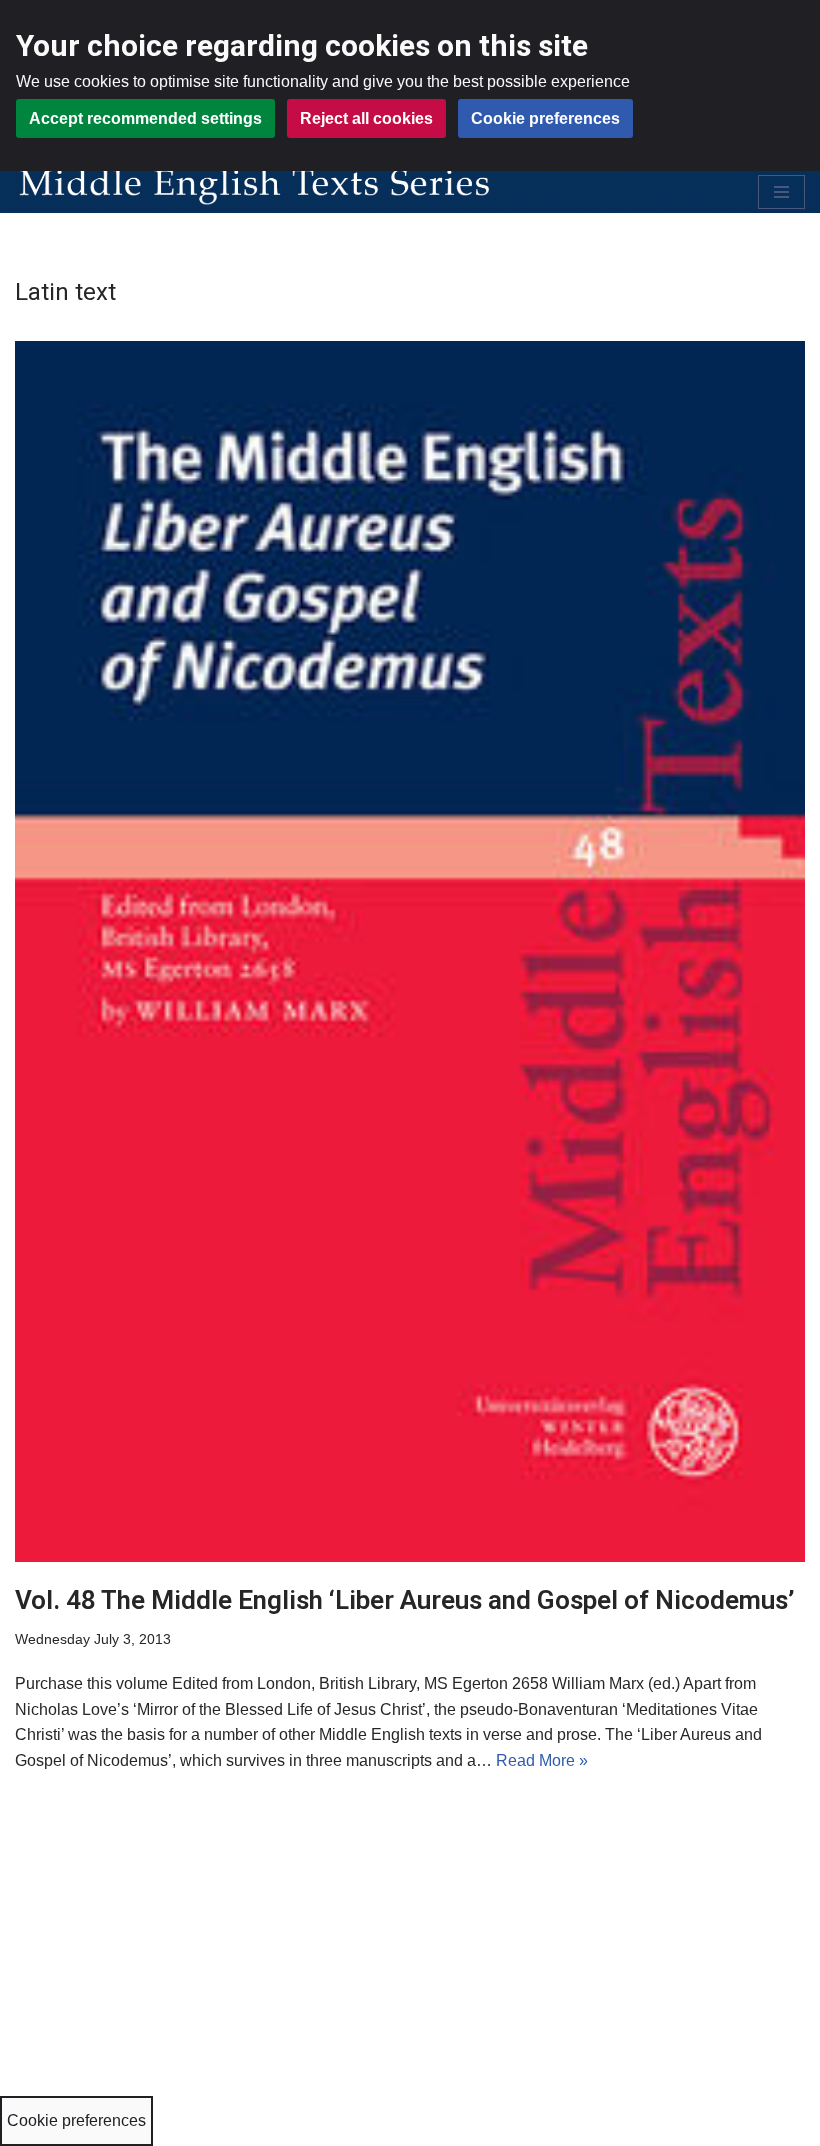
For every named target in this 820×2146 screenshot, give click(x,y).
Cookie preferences (545, 118)
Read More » (542, 1760)
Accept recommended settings (145, 118)
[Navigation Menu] (781, 192)
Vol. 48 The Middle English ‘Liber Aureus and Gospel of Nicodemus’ (405, 1600)
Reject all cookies (366, 118)
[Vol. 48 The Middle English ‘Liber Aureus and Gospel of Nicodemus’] (410, 951)
